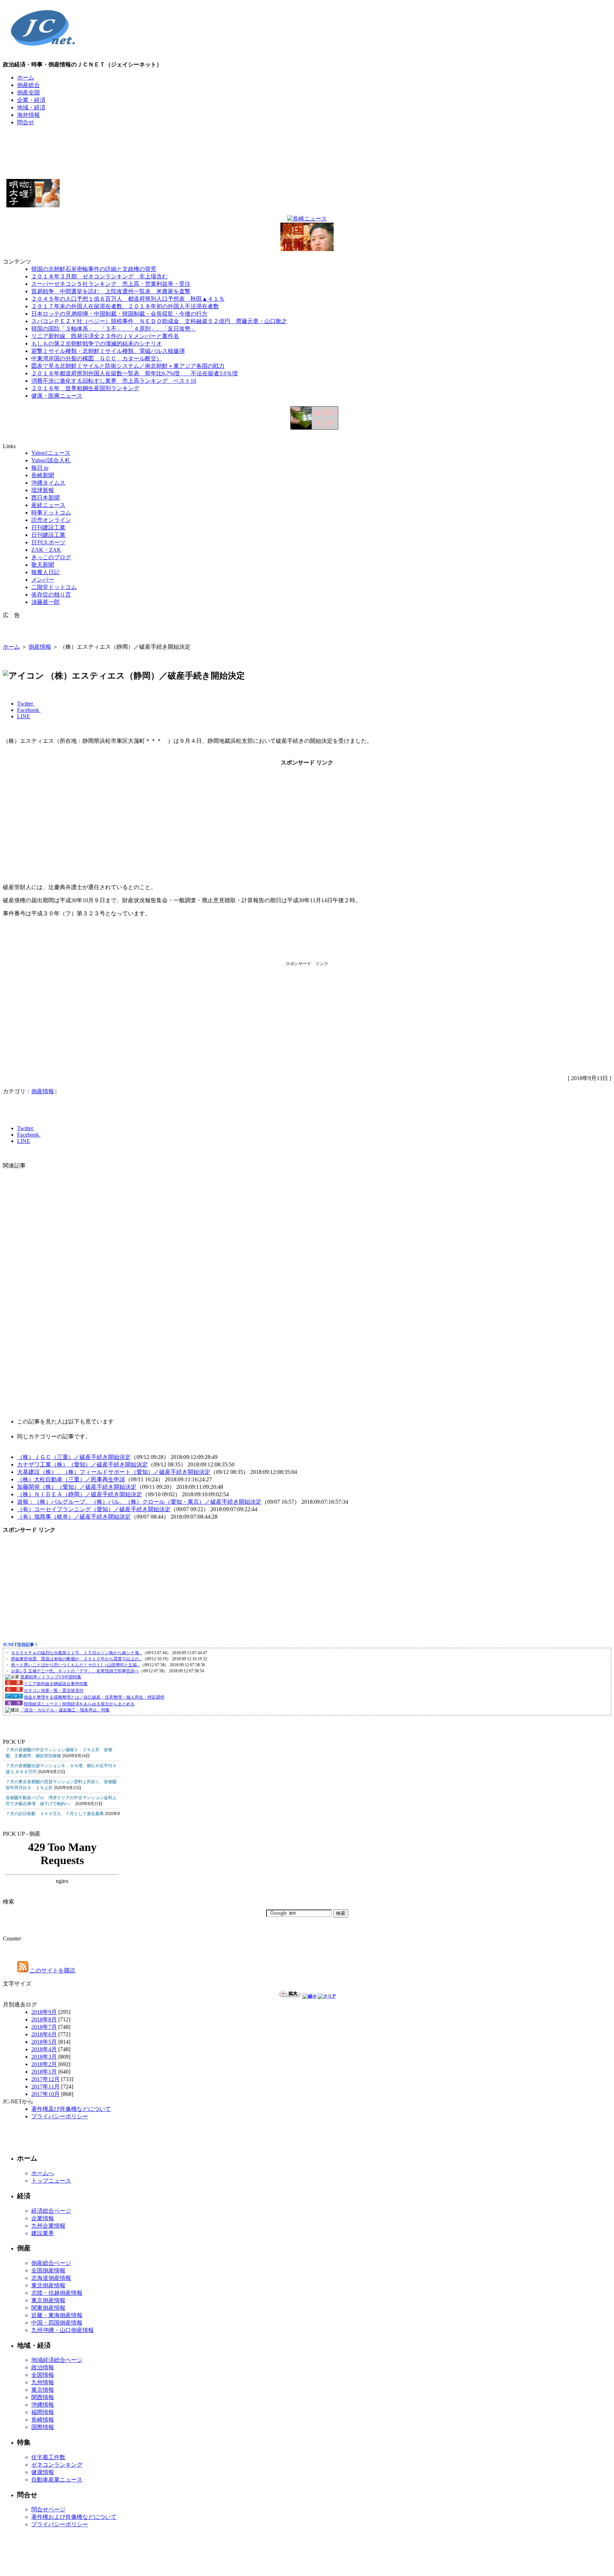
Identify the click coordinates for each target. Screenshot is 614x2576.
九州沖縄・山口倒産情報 (63, 2330)
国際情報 (43, 2427)
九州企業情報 (48, 2226)
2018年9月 (44, 2012)
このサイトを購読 (52, 1970)
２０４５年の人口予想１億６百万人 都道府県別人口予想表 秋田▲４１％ (128, 299)
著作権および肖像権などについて (74, 2517)
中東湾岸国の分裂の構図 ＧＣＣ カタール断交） (97, 358)
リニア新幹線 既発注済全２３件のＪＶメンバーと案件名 (105, 336)
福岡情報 (43, 2412)
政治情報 (43, 2367)
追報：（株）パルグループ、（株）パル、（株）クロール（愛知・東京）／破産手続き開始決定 (139, 1502)
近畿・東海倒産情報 (57, 2315)
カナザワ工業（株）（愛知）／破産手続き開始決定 (82, 1464)
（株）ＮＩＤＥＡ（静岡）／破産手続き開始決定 (80, 1494)
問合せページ (48, 2509)
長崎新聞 (43, 475)
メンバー (43, 580)
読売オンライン (51, 520)
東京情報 (43, 2390)
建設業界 (43, 2233)
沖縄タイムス (48, 483)
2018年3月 (44, 2057)
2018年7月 (44, 2027)
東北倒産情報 (48, 2285)
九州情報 (43, 2382)
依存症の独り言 (51, 595)
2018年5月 (44, 2042)
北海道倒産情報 (51, 2278)
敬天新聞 (43, 565)
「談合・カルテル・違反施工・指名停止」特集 (65, 1710)
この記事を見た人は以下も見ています (65, 1422)
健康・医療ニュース (57, 396)
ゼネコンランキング (57, 2465)
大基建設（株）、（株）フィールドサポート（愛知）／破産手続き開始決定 (114, 1472)
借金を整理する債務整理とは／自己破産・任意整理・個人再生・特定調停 (94, 1697)
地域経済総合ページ (57, 2360)
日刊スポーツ (48, 542)
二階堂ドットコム (54, 587)
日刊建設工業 (48, 527)
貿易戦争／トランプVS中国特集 (51, 1677)
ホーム (26, 78)
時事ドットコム (51, 513)
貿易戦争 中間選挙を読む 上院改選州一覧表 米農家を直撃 (111, 291)
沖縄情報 (43, 2405)
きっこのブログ (51, 557)
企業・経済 (31, 100)
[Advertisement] (307, 148)
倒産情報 (40, 647)
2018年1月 (44, 2072)
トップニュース (51, 2181)
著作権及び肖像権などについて (71, 2109)
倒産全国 (28, 92)
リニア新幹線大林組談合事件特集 (56, 1684)
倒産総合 (28, 85)
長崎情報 (43, 2420)
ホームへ (43, 2173)
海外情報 (28, 115)
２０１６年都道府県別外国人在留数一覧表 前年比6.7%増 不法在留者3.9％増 (134, 373)
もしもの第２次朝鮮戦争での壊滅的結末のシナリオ (97, 344)
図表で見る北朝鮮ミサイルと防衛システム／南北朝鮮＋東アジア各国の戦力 (128, 366)
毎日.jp (40, 468)
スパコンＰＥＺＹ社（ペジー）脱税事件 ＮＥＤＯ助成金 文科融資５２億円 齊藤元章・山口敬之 (159, 321)
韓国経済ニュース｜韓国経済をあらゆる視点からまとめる (79, 1704)
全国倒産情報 (48, 2270)
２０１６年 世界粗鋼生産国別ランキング (85, 388)
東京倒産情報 (48, 2300)
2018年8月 (44, 2019)
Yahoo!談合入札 (51, 460)
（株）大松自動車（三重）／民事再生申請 (71, 1479)
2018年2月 (44, 2064)
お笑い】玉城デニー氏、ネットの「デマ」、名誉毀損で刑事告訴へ (75, 1671)
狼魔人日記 (45, 572)
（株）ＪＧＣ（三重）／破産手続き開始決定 (74, 1457)
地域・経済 (31, 107)
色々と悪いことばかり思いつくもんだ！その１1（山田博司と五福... (76, 1665)
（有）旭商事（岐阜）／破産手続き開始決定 (74, 1517)
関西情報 (43, 2397)
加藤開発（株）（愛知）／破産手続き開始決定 (77, 1487)
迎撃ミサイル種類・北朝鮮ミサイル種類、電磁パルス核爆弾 (108, 351)
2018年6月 (44, 2034)
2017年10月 (45, 2094)
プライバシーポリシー (60, 2116)
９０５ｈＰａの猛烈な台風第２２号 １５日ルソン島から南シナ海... (77, 1653)
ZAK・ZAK (46, 550)
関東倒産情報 (48, 2308)
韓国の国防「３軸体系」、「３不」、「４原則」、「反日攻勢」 (114, 329)
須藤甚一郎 (45, 602)
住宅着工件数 (48, 2457)
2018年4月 (44, 2049)
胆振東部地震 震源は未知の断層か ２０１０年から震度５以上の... (77, 1659)
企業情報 (43, 2218)
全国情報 (43, 2375)
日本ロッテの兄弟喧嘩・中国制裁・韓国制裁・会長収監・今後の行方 (119, 314)
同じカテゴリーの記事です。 (54, 1436)
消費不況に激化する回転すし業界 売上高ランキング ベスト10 (114, 381)
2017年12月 (45, 2079)
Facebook (29, 710)
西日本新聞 (45, 498)
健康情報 (43, 2472)
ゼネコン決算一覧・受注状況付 (54, 1690)
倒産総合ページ (51, 2263)
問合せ (26, 122)
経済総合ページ (51, 2211)
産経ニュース (48, 505)
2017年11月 (45, 2087)
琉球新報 (43, 490)
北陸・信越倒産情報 (57, 2293)
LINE (24, 716)
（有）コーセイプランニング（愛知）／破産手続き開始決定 (94, 1509)
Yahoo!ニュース (51, 453)
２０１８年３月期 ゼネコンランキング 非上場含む (99, 276)
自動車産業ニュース (57, 2480)
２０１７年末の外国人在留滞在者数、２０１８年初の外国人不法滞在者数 (125, 306)
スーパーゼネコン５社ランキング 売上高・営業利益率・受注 (111, 284)
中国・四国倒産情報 (57, 2323)
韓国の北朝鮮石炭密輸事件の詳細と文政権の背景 (94, 269)
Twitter (26, 704)
